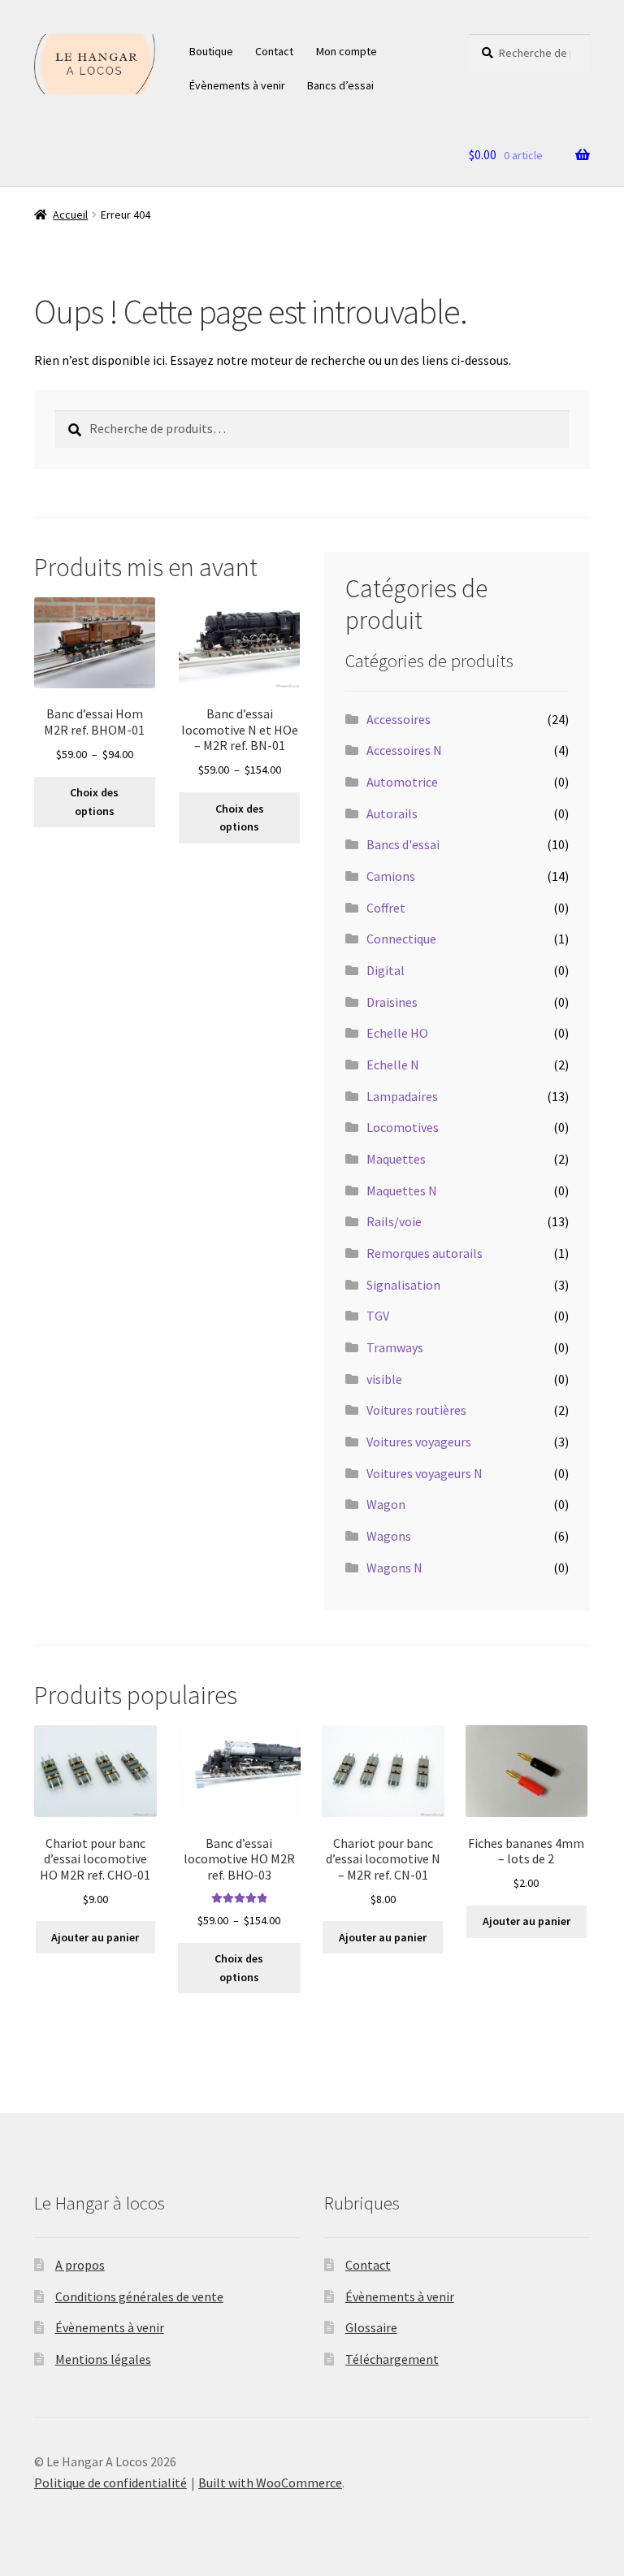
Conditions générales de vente (139, 2296)
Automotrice (402, 782)
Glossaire (371, 2327)
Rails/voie (394, 1221)
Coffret (386, 908)
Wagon (386, 1504)
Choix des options (94, 802)
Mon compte (347, 51)
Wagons (389, 1536)
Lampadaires (402, 1096)
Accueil (70, 215)
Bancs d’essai (340, 85)
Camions (391, 876)
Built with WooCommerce (270, 2483)
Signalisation (403, 1285)
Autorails (392, 813)
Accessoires (399, 719)
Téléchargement (392, 2359)
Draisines (392, 1002)
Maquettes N (402, 1190)
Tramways (395, 1347)
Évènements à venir (237, 85)
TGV (378, 1316)
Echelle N (393, 1065)
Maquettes (396, 1159)
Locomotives (403, 1127)
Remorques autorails (425, 1253)
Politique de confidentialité (110, 2483)
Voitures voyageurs (419, 1442)
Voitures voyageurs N (425, 1473)
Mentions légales (103, 2359)
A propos (80, 2265)
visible (384, 1379)
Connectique (401, 939)
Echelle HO (397, 1033)
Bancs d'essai (403, 844)
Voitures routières (416, 1410)
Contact (274, 51)
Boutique (211, 51)
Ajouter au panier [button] (95, 1937)
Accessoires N (404, 750)
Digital (386, 970)
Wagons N (394, 1568)
